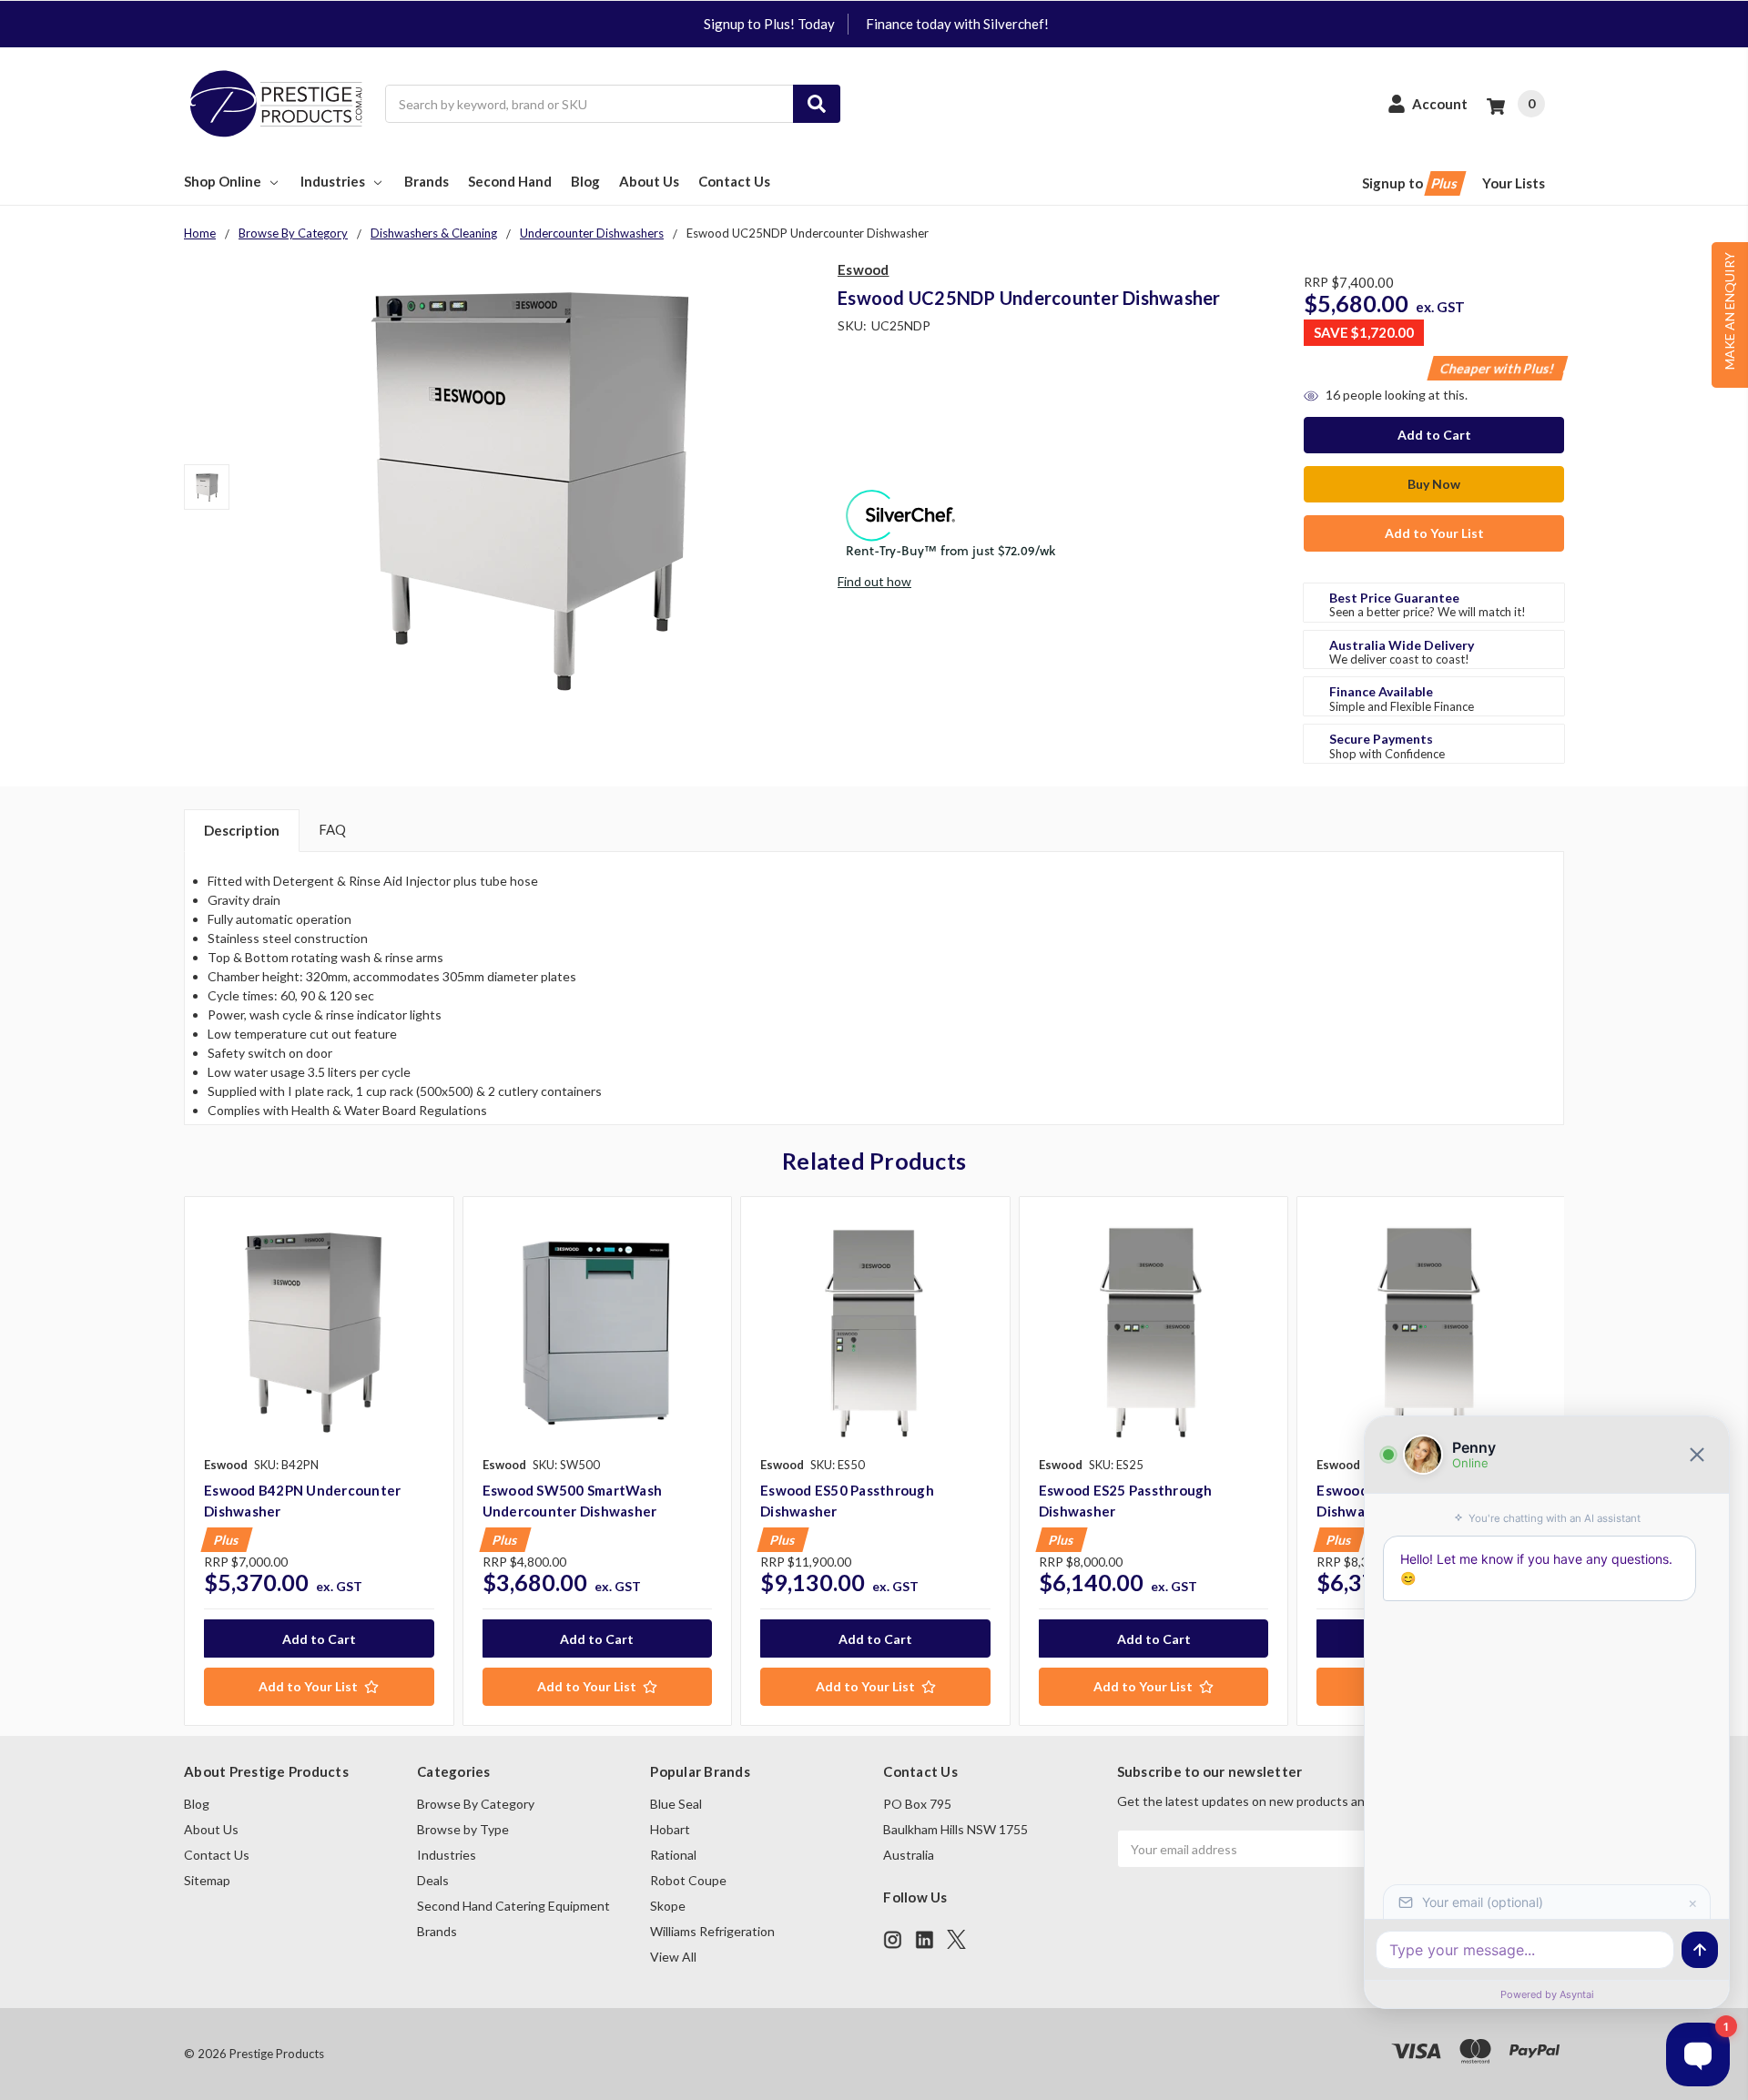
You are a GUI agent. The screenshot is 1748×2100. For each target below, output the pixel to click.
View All (673, 1957)
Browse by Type (463, 1829)
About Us (649, 181)
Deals (433, 1880)
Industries (333, 181)
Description (242, 830)
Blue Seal (676, 1804)
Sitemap (207, 1880)
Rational (673, 1855)
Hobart (670, 1829)
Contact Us (734, 181)
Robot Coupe (688, 1880)
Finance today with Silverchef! (957, 24)
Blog (585, 181)
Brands (427, 181)
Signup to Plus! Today (769, 24)
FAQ (332, 829)
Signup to (1411, 183)
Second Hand (510, 181)
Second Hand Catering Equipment (513, 1906)
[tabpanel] (319, 1461)
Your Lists (1514, 183)
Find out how (874, 581)
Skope (668, 1906)
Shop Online (223, 181)
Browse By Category (476, 1804)
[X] (956, 1939)
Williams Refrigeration (712, 1931)
